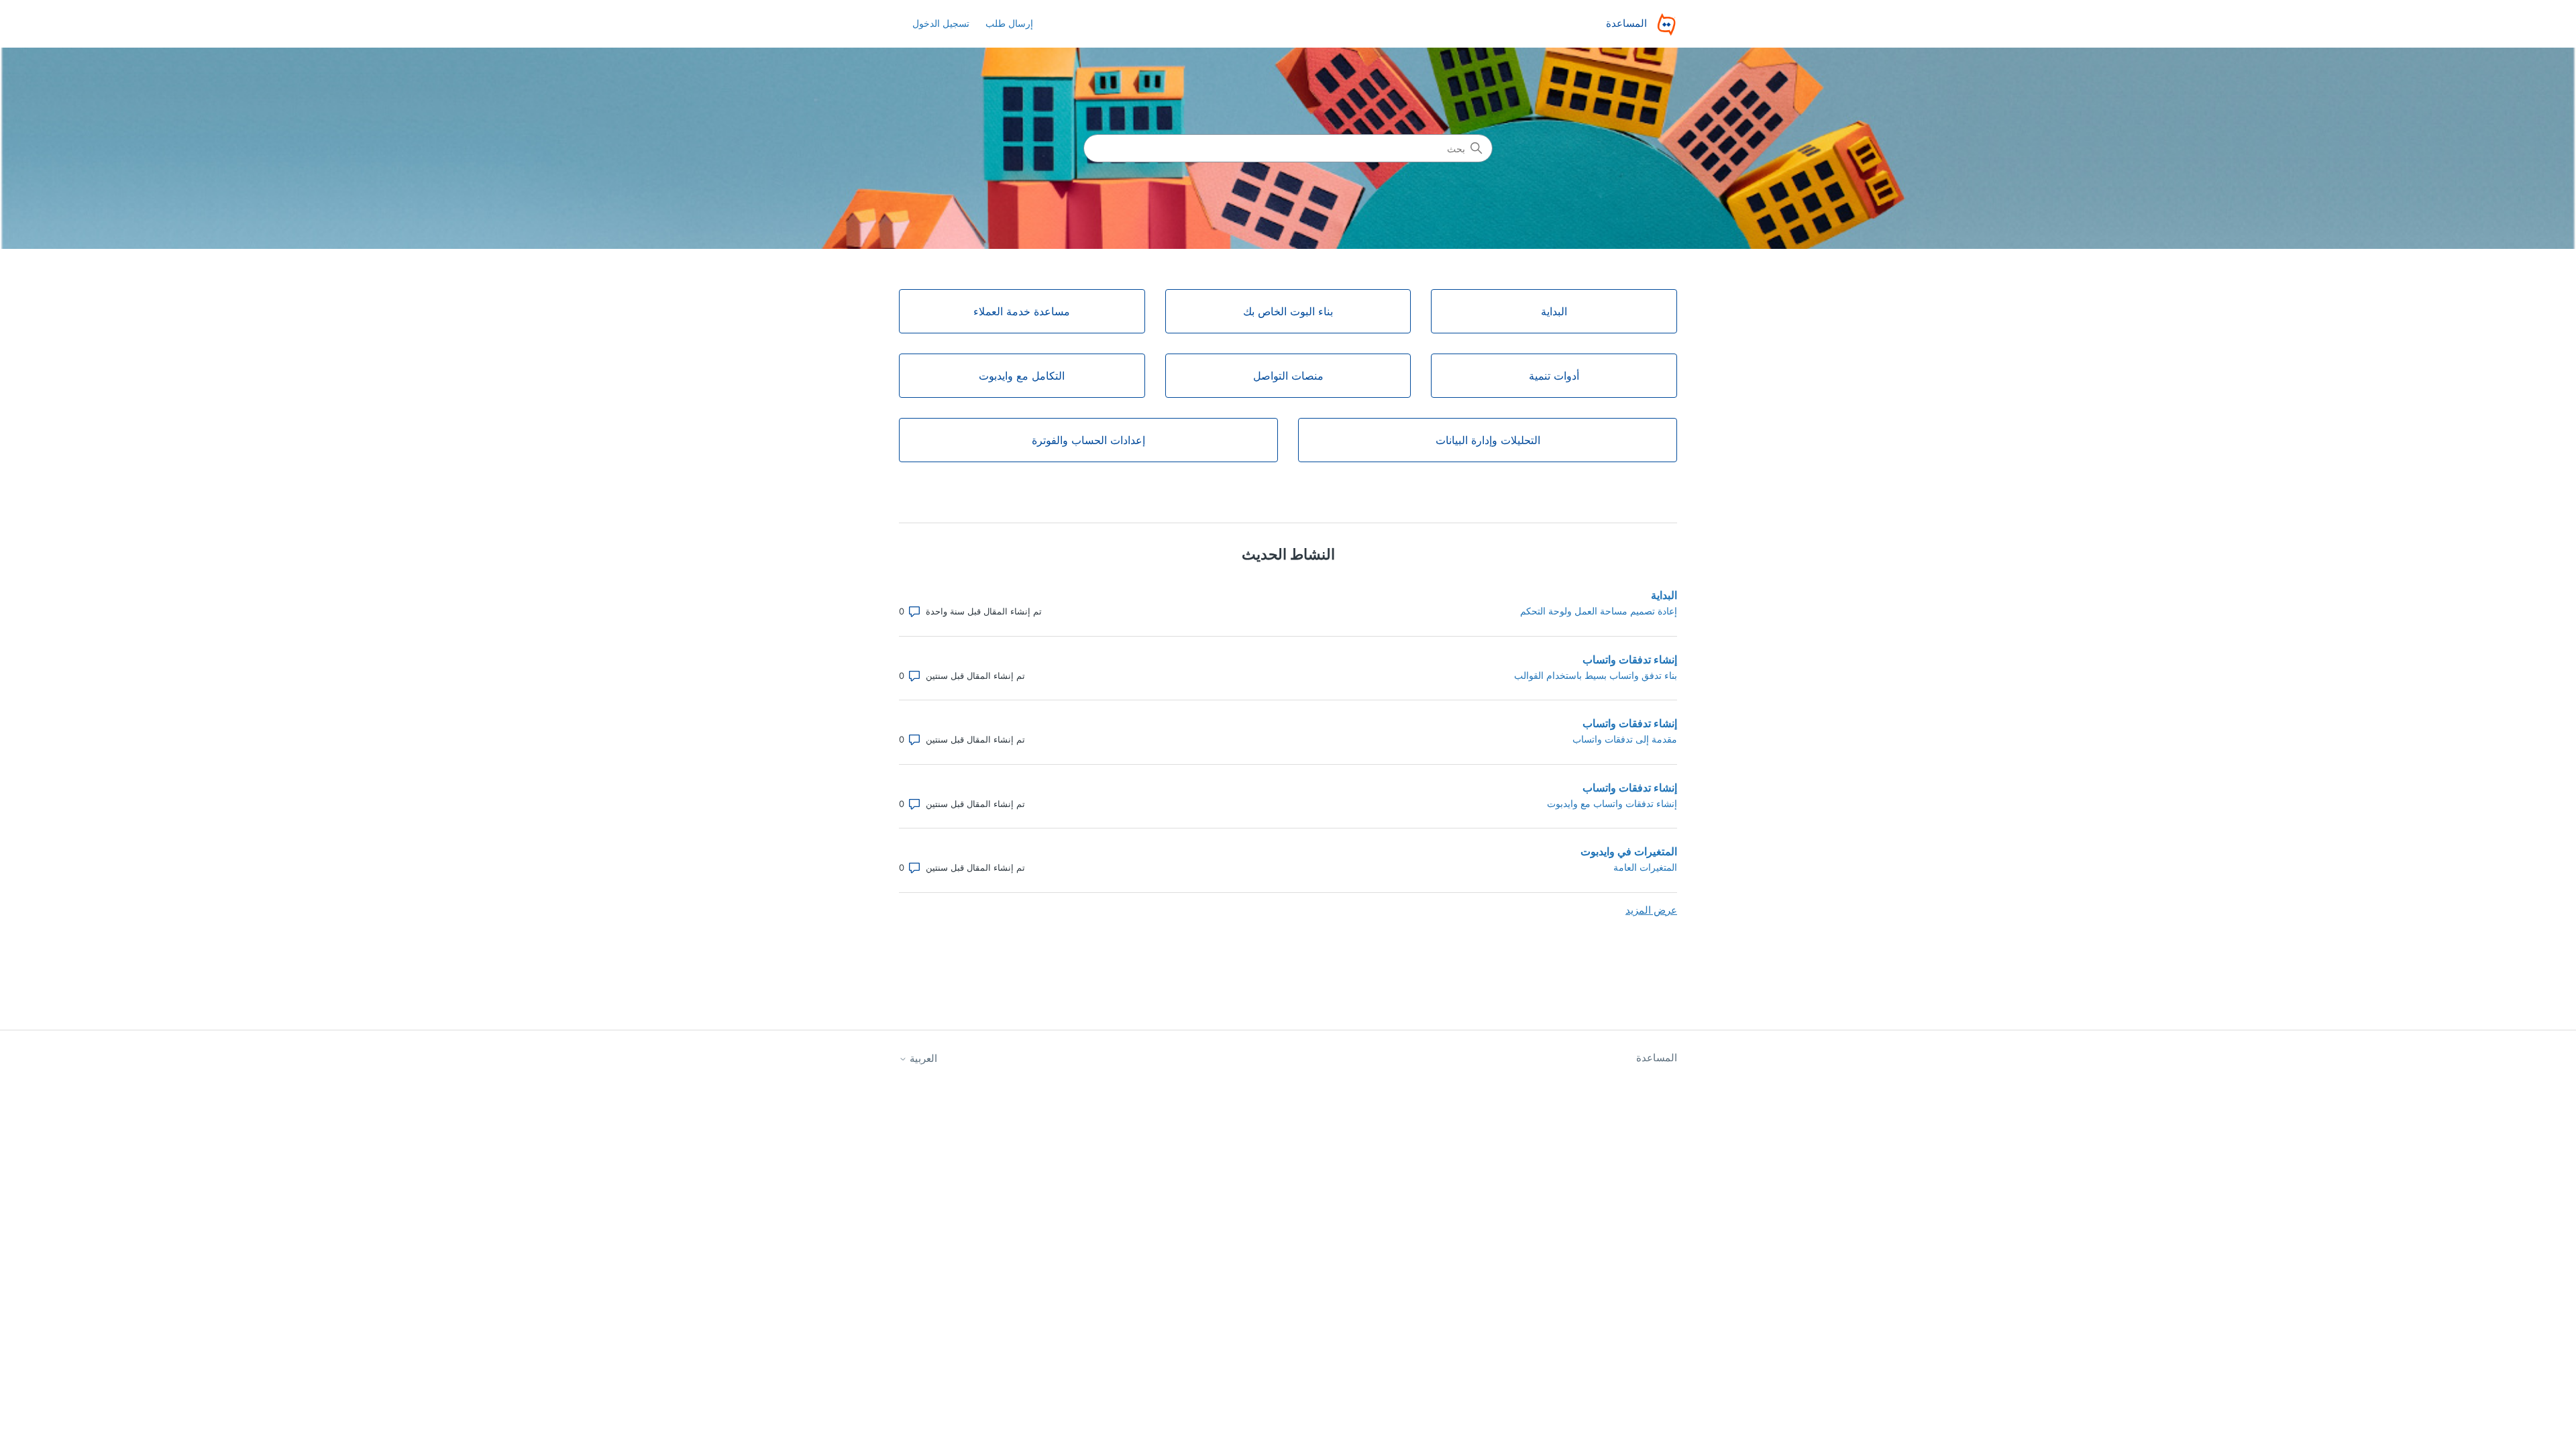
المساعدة (1657, 1058)
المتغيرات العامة (1645, 867)
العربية (922, 1058)
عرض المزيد (1651, 910)
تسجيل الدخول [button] (941, 23)
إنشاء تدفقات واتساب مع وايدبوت (1612, 803)
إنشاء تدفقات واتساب (1630, 659)
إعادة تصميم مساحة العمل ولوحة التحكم (1599, 611)
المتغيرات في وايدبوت (1629, 851)
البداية (1664, 595)
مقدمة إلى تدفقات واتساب (1625, 739)
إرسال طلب (1009, 23)
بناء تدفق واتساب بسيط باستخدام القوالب (1596, 675)
